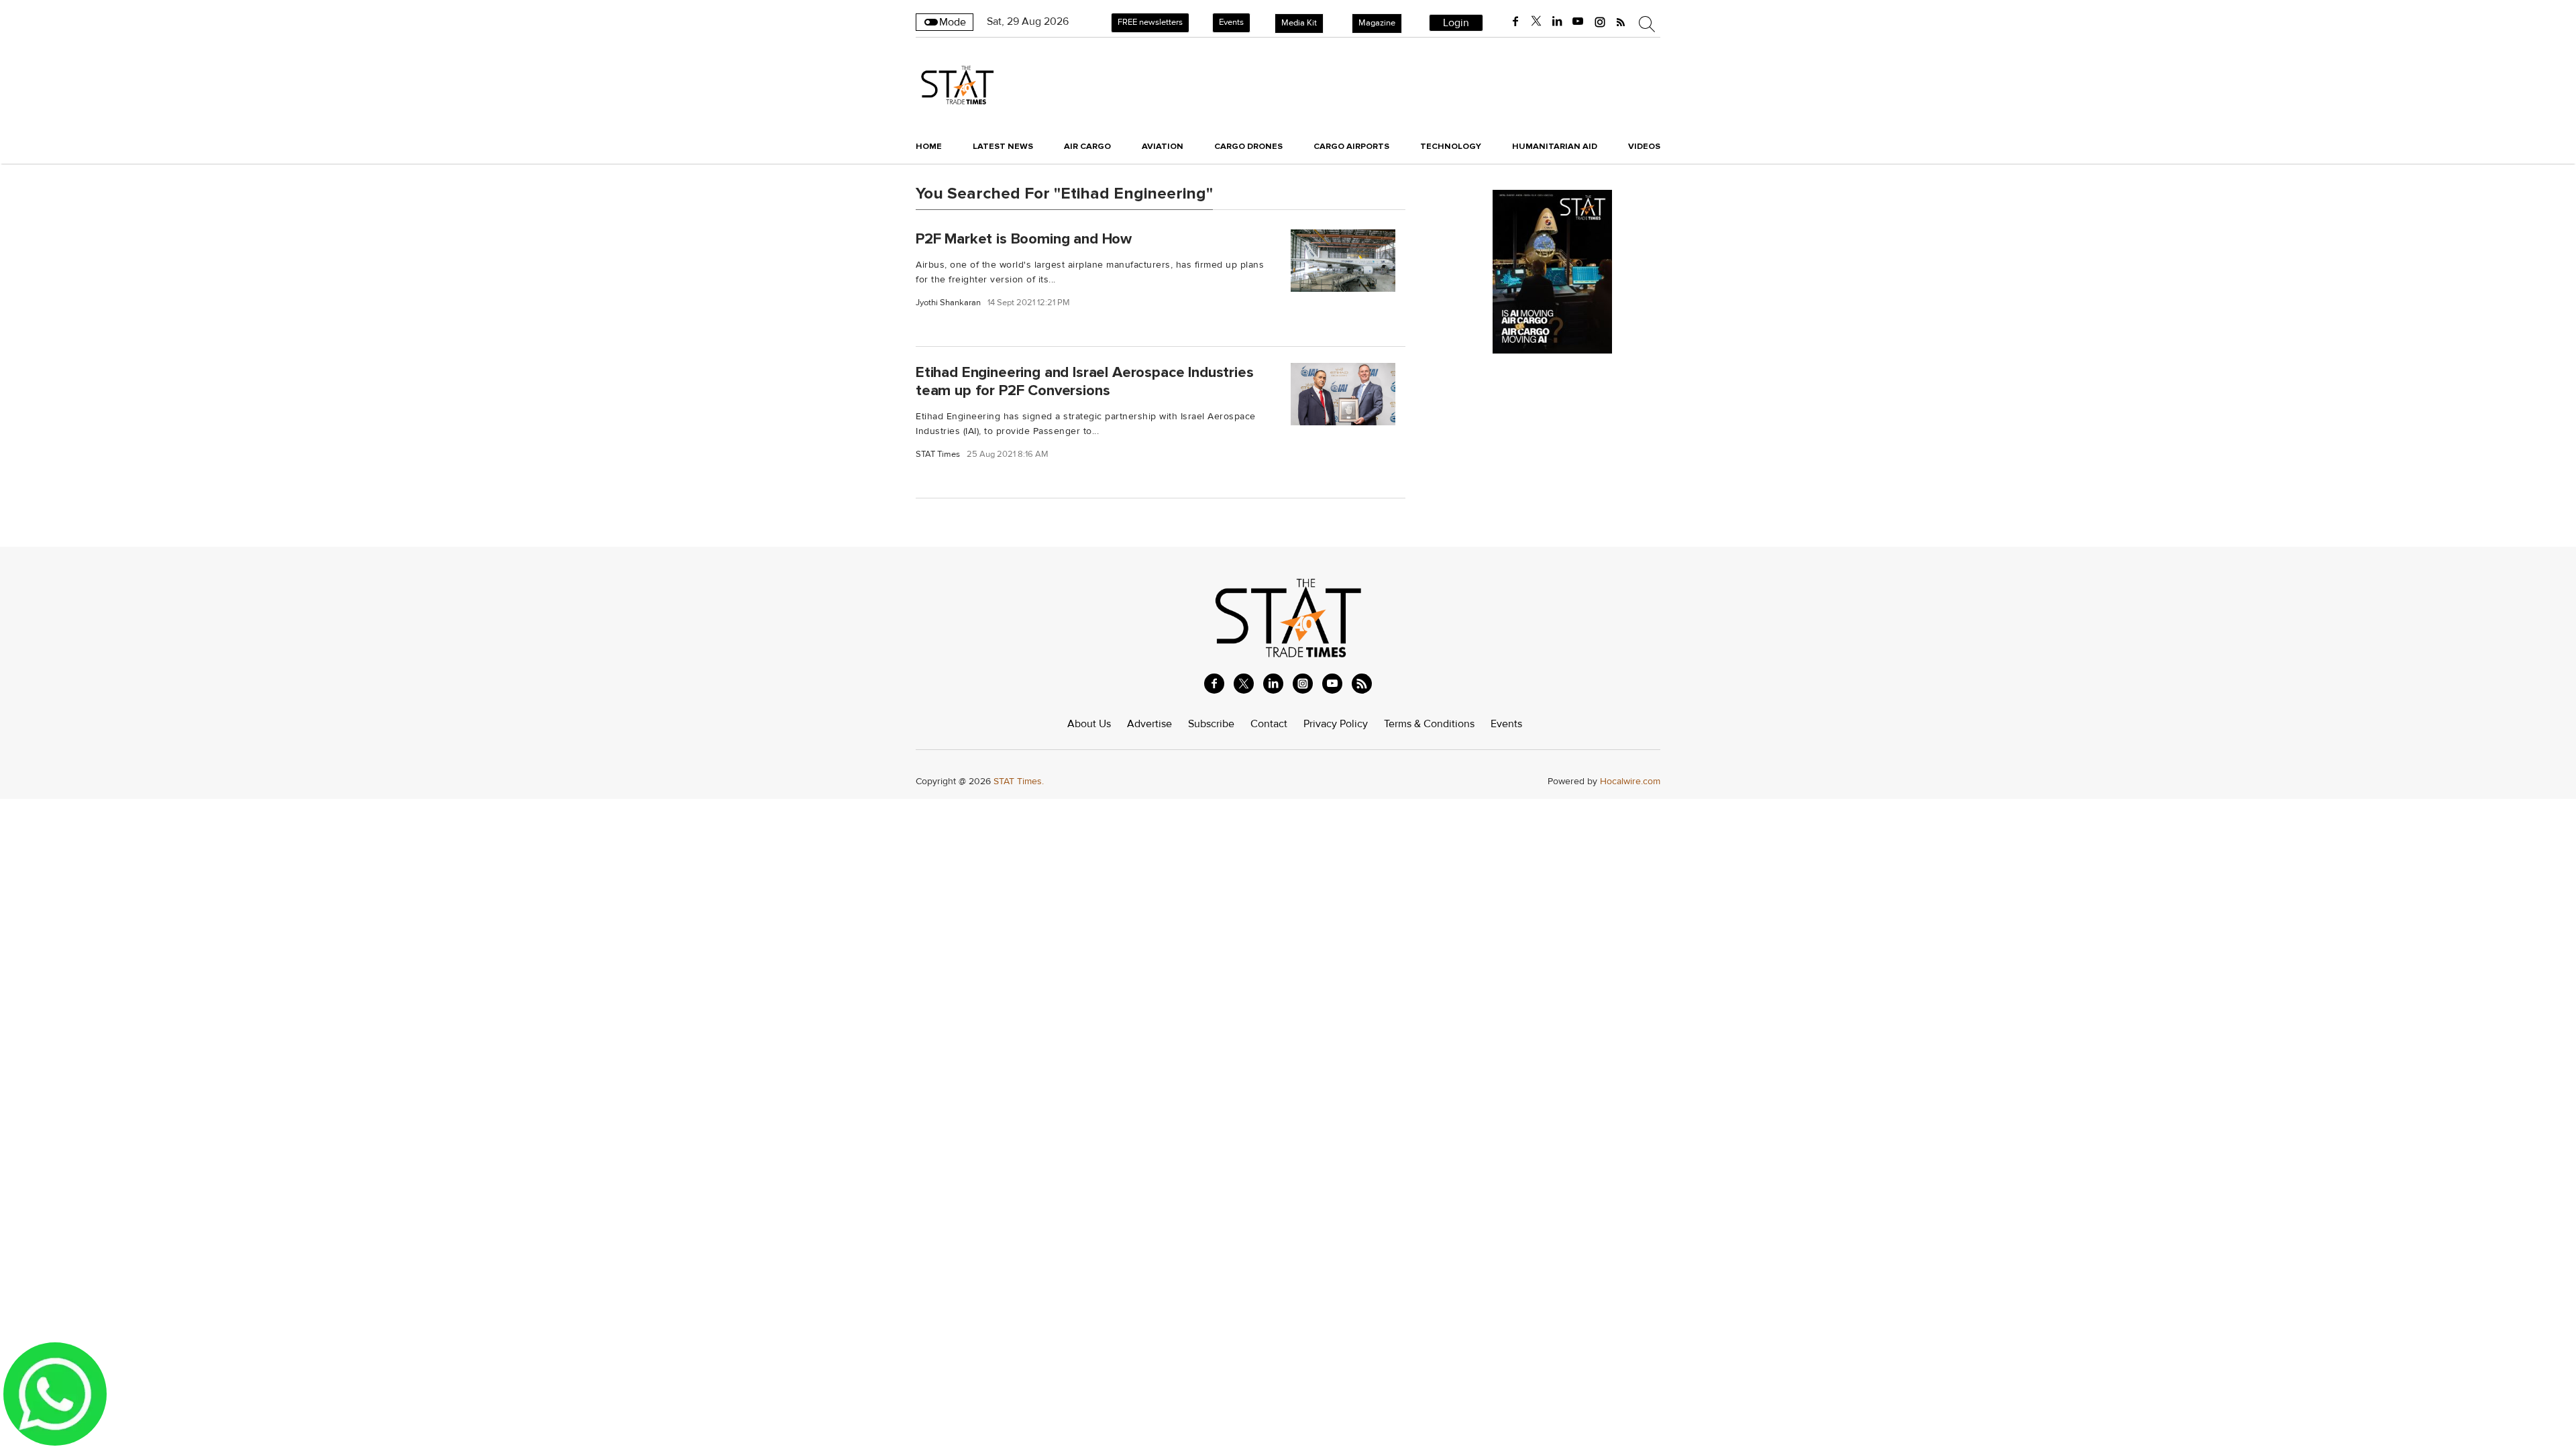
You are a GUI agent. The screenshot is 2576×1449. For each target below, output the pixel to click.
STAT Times (938, 454)
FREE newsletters (1150, 22)
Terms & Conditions (1429, 724)
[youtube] (1578, 21)
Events (1231, 22)
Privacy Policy (1336, 724)
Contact (1269, 724)
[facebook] (1515, 21)
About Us (1089, 724)
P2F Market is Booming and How (1024, 238)
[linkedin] (1557, 21)
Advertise (1149, 724)
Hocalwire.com (1630, 781)
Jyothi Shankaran (948, 303)
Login (1456, 23)
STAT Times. (1019, 781)
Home (929, 146)
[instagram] (1600, 21)
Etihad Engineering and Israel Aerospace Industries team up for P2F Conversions (1085, 381)
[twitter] (1536, 21)
